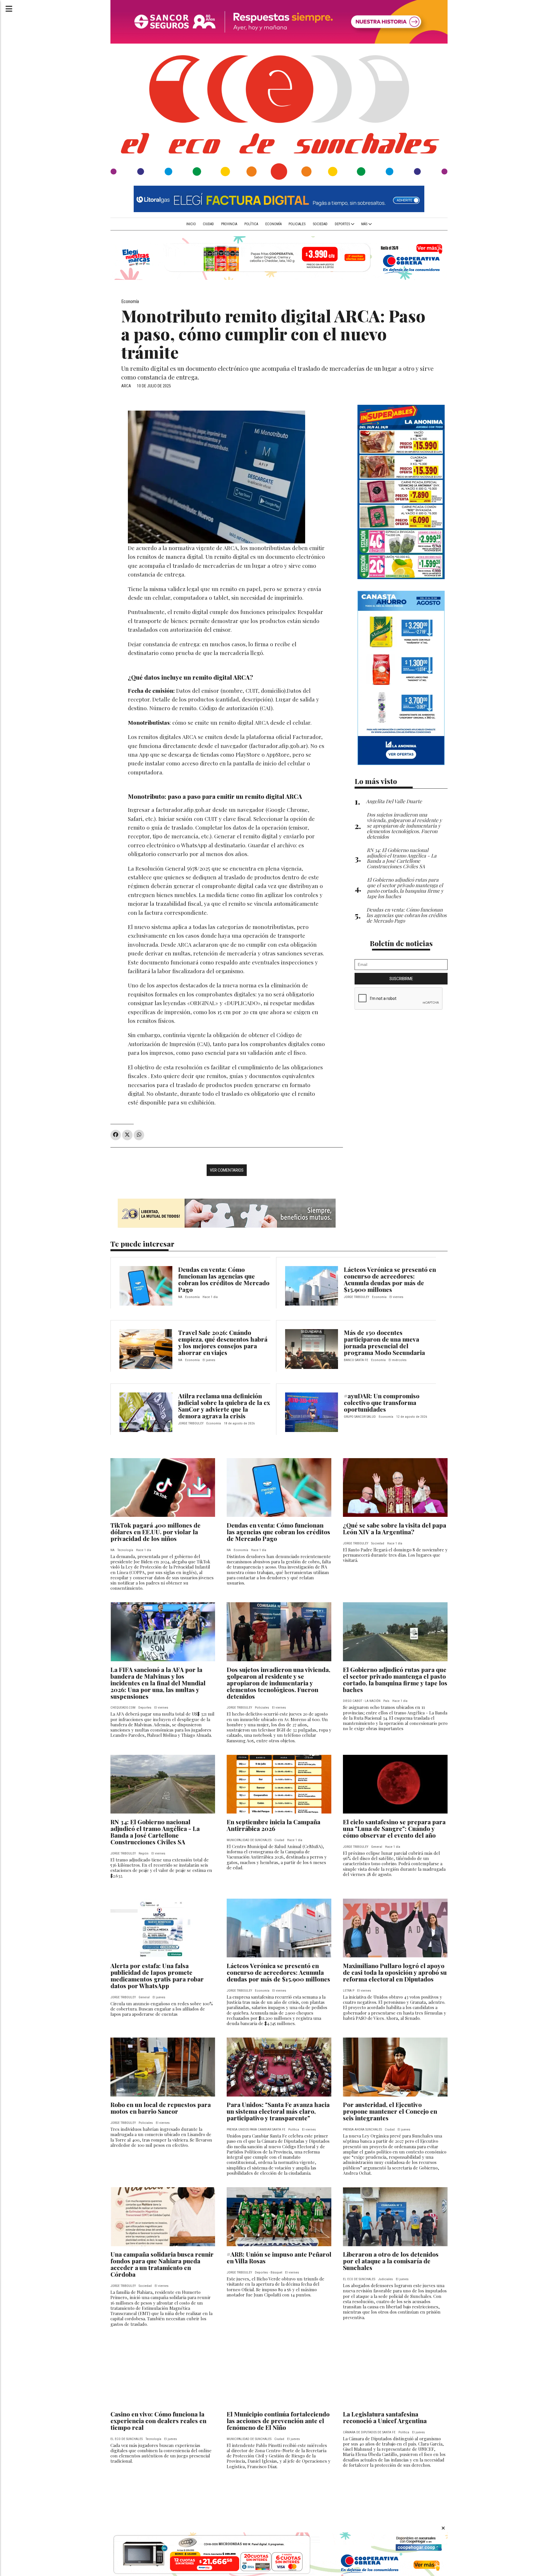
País (386, 1701)
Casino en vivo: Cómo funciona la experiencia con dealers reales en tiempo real (158, 2421)
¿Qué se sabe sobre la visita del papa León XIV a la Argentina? (395, 1528)
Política (251, 224)
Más (365, 224)
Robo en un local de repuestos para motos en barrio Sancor (161, 2108)
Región (144, 1853)
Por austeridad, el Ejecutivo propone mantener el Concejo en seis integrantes (390, 2111)
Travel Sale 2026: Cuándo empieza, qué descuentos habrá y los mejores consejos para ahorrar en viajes (223, 1342)
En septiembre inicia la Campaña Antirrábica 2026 (273, 1825)
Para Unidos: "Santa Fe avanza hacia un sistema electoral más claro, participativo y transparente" (278, 2111)
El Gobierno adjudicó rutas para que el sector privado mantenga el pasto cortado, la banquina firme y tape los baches (395, 1679)
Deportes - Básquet (269, 2272)
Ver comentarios (227, 1170)
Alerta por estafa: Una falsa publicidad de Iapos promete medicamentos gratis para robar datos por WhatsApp (157, 1976)
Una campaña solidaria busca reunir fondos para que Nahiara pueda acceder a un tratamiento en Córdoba (162, 2264)
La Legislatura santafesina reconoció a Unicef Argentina (385, 2417)
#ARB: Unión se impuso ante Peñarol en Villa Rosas (279, 2257)
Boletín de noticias (401, 943)
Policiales (297, 224)
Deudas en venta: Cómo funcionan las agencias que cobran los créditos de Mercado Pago (224, 1279)
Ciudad (208, 224)
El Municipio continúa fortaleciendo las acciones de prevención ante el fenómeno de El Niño (278, 2421)
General (377, 1847)
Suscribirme (401, 979)
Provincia (229, 224)
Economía (273, 224)
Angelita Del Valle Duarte (394, 801)
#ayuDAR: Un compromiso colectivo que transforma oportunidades (382, 1402)
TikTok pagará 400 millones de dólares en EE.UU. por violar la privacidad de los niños (155, 1532)
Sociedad (320, 224)
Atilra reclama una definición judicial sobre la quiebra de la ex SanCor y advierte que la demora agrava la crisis (224, 1406)
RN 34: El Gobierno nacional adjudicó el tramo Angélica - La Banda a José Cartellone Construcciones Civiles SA (155, 1832)
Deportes (343, 224)
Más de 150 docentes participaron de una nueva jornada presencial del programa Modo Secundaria (384, 1342)
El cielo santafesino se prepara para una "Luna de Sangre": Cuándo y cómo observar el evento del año (394, 1828)
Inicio (191, 224)
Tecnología (125, 1550)
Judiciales (386, 2279)
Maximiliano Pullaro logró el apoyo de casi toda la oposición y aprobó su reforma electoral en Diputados (395, 1972)
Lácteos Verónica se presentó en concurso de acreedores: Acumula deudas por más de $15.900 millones (390, 1279)
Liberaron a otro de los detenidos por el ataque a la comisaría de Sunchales (391, 2261)
